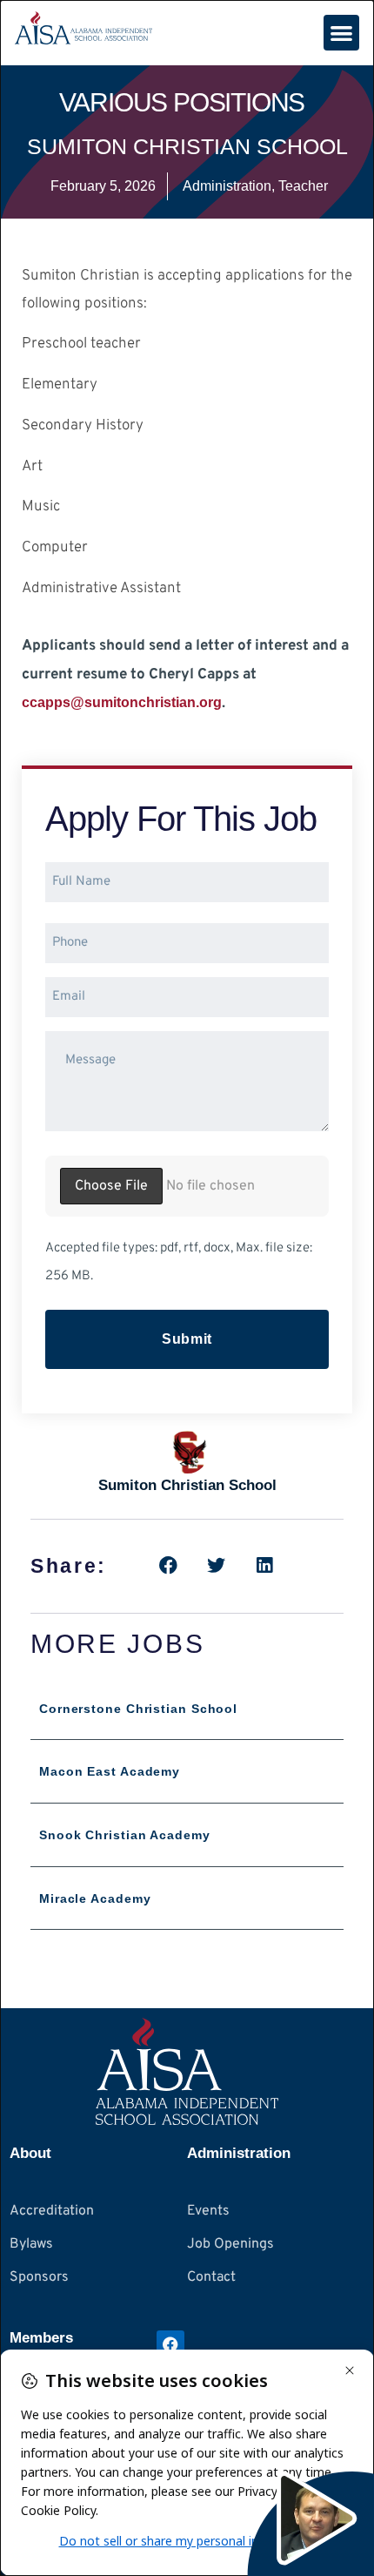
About (30, 2153)
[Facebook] (170, 2344)
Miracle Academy (95, 1898)
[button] (341, 33)
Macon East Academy (110, 1771)
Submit (187, 1339)
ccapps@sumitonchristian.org (122, 702)
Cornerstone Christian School (138, 1709)
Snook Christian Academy (125, 1835)
